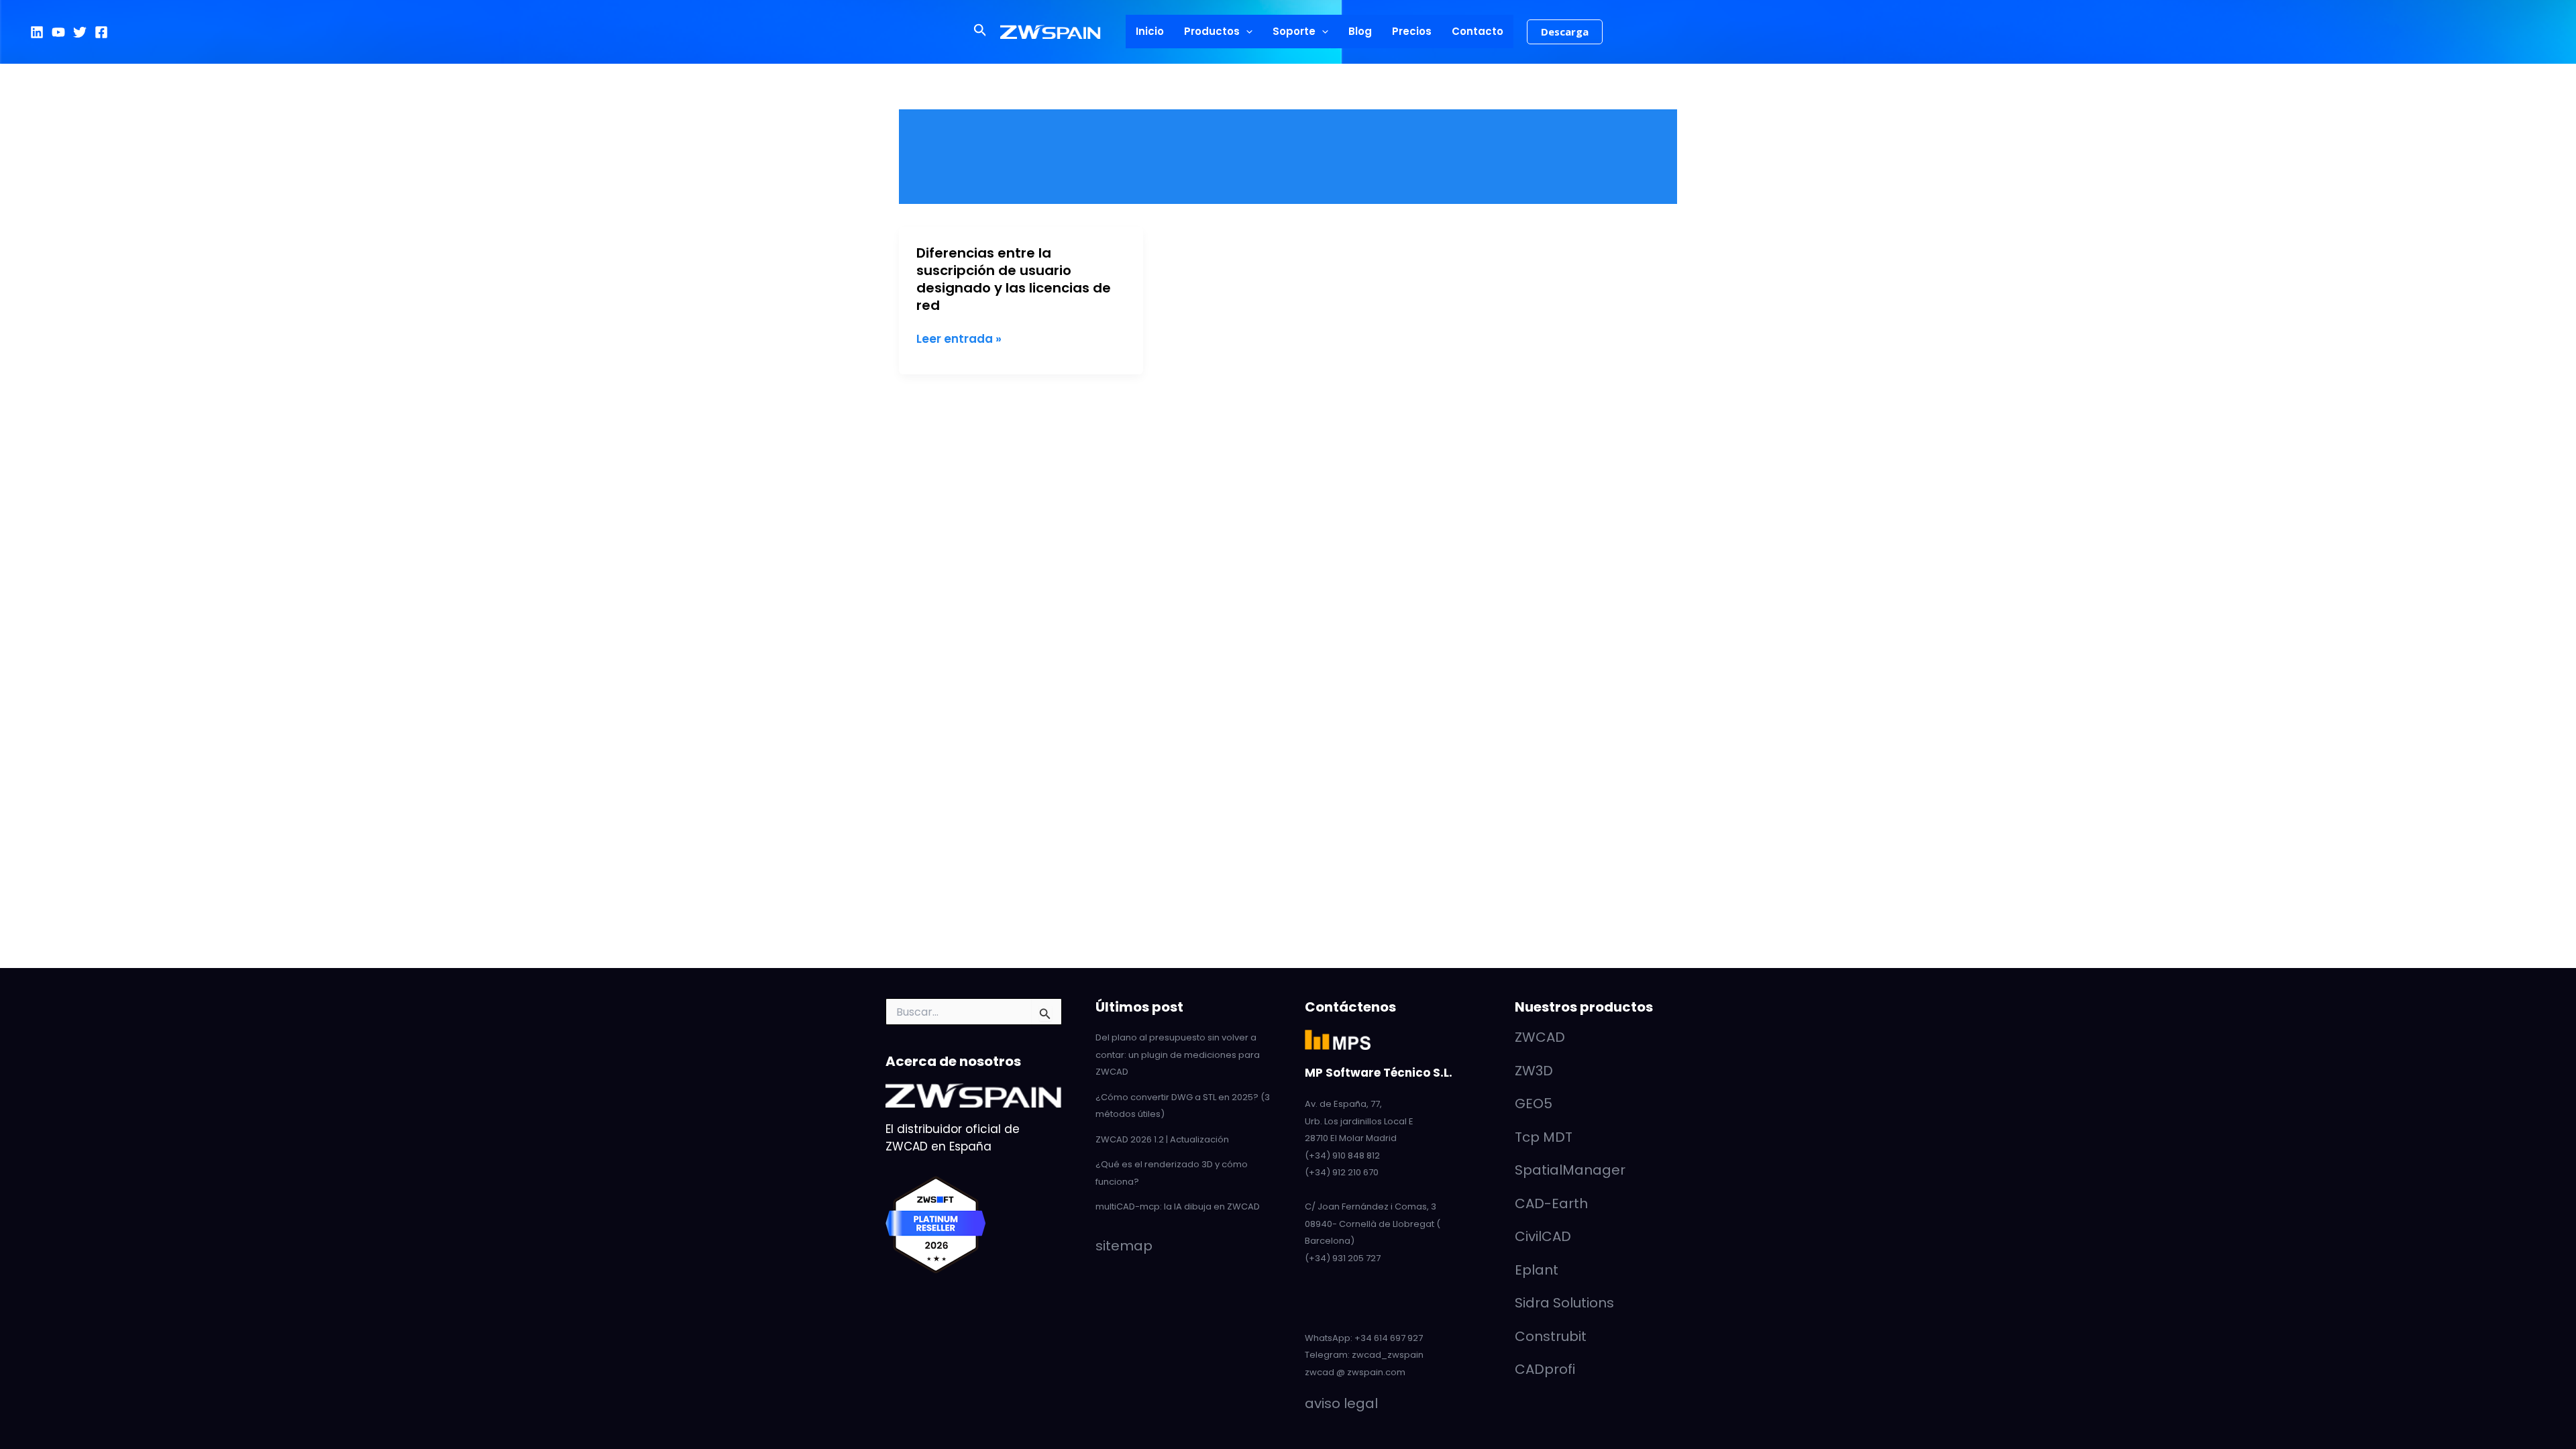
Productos (1212, 31)
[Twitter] (80, 32)
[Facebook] (101, 32)
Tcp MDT (1544, 1137)
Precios (1412, 31)
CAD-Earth (1551, 1203)
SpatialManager (1570, 1170)
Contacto (1478, 31)
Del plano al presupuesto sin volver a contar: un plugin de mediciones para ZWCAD (1178, 1055)
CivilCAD (1543, 1236)
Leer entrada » (959, 339)
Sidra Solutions (1564, 1303)
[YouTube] (58, 32)
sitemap (1124, 1246)
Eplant (1537, 1270)
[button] (980, 32)
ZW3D (1534, 1071)
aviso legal (1341, 1403)
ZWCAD (1540, 1037)
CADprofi (1545, 1369)
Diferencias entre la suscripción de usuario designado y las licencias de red (1014, 279)
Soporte (1294, 31)
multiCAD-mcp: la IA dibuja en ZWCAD (1178, 1206)
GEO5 (1534, 1104)
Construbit (1551, 1336)
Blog (1360, 31)
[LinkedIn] (37, 32)
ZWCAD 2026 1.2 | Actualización (1162, 1139)
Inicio (1150, 31)
